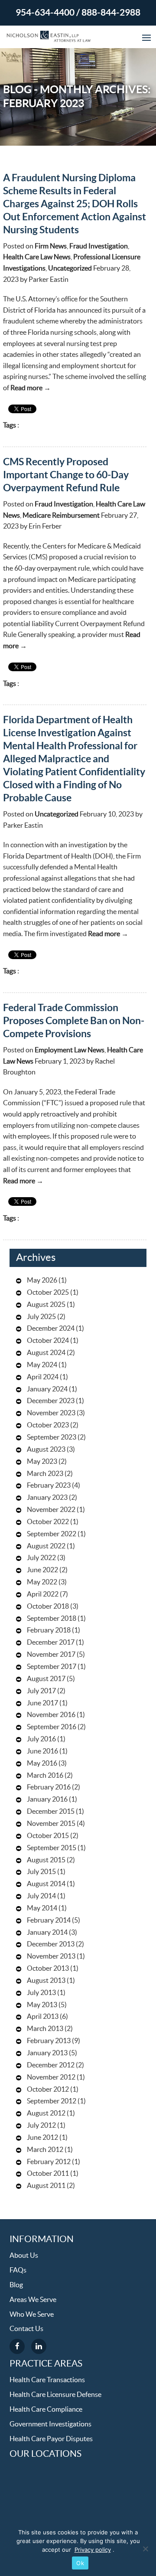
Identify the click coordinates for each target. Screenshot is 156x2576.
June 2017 (42, 1703)
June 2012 (42, 2138)
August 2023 (46, 1450)
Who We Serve (32, 2315)
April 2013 (43, 2017)
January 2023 (47, 1498)
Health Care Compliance (46, 2409)
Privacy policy (93, 2550)
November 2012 (51, 2077)
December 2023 (51, 1401)
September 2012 (52, 2101)
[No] (145, 2549)
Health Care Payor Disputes (51, 2439)
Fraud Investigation (99, 246)
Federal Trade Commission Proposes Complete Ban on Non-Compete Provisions (74, 1021)
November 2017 (51, 1655)
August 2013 (46, 1981)
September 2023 (52, 1437)
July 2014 (41, 1896)
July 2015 (41, 1872)
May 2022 (42, 1582)
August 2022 (46, 1546)
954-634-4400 (45, 13)
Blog (16, 2285)
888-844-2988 (111, 13)
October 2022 (48, 1522)
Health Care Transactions (47, 2380)
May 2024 (42, 1365)
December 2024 (51, 1329)
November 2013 (51, 1956)
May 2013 (42, 2005)
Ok (80, 2563)
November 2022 (51, 1510)
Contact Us (26, 2329)
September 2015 (52, 1848)
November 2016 (51, 1715)
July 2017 (41, 1691)
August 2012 (46, 2113)
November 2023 (51, 1413)
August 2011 (46, 2186)
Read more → (31, 388)
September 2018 (52, 1619)
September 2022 (52, 1534)
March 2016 (45, 1776)
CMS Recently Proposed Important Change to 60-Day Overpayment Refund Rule (66, 475)
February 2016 (49, 1787)
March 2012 (45, 2150)
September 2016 (52, 1727)
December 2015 (51, 1812)
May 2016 (42, 1763)
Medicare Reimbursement (61, 516)
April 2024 (43, 1377)
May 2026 (42, 1280)
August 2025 (46, 1305)
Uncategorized (70, 268)
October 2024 (48, 1341)
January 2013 (47, 2053)
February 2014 (49, 1920)
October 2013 (48, 1969)
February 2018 (49, 1630)
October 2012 (48, 2090)
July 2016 (41, 1739)
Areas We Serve (33, 2300)
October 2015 (48, 1836)
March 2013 (45, 2029)
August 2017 (46, 1679)
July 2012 (41, 2125)
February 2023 (49, 1486)
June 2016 (42, 1751)
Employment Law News (70, 1050)
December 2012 (51, 2065)
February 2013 (49, 2041)
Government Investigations (50, 2424)
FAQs (18, 2270)
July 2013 (41, 1993)
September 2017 (52, 1667)
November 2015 (51, 1824)
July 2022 (41, 1558)
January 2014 (47, 1933)
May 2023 (42, 1462)
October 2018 (48, 1606)
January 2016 (47, 1799)
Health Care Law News (37, 257)
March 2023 (45, 1474)
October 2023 (48, 1425)
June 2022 (42, 1570)
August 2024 (46, 1353)
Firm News (51, 246)
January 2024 (47, 1389)
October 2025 (48, 1293)
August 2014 (46, 1884)
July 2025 (41, 1317)
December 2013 (51, 1944)
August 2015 (46, 1860)
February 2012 (49, 2162)
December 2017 (51, 1642)
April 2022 (43, 1594)
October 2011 (48, 2174)
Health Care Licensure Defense (55, 2395)
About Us (24, 2256)
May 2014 (42, 1908)
